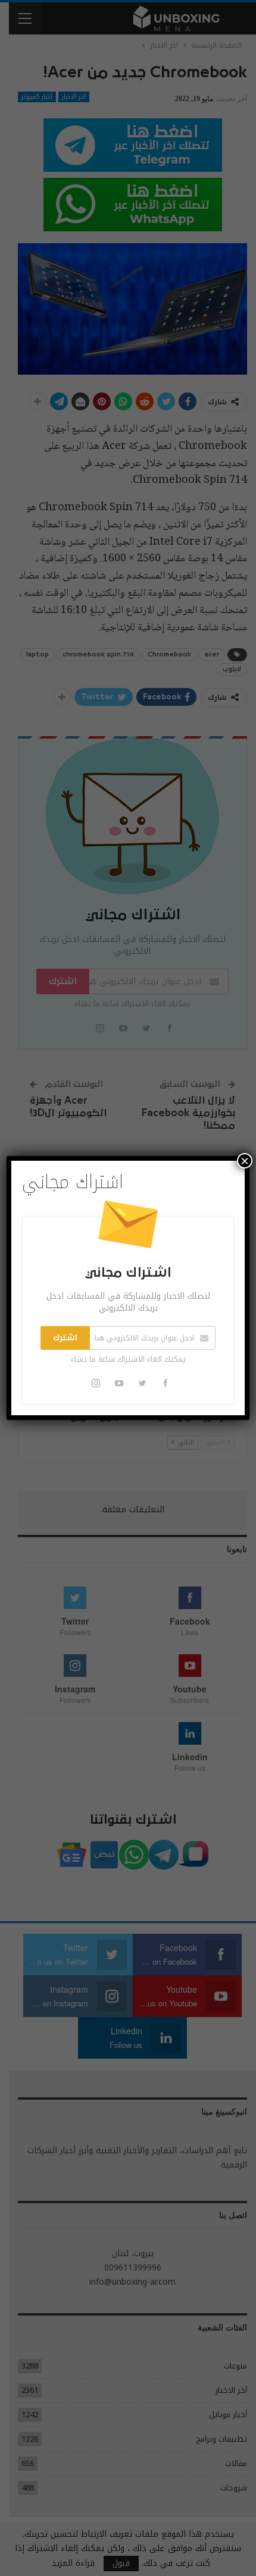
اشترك (65, 1338)
